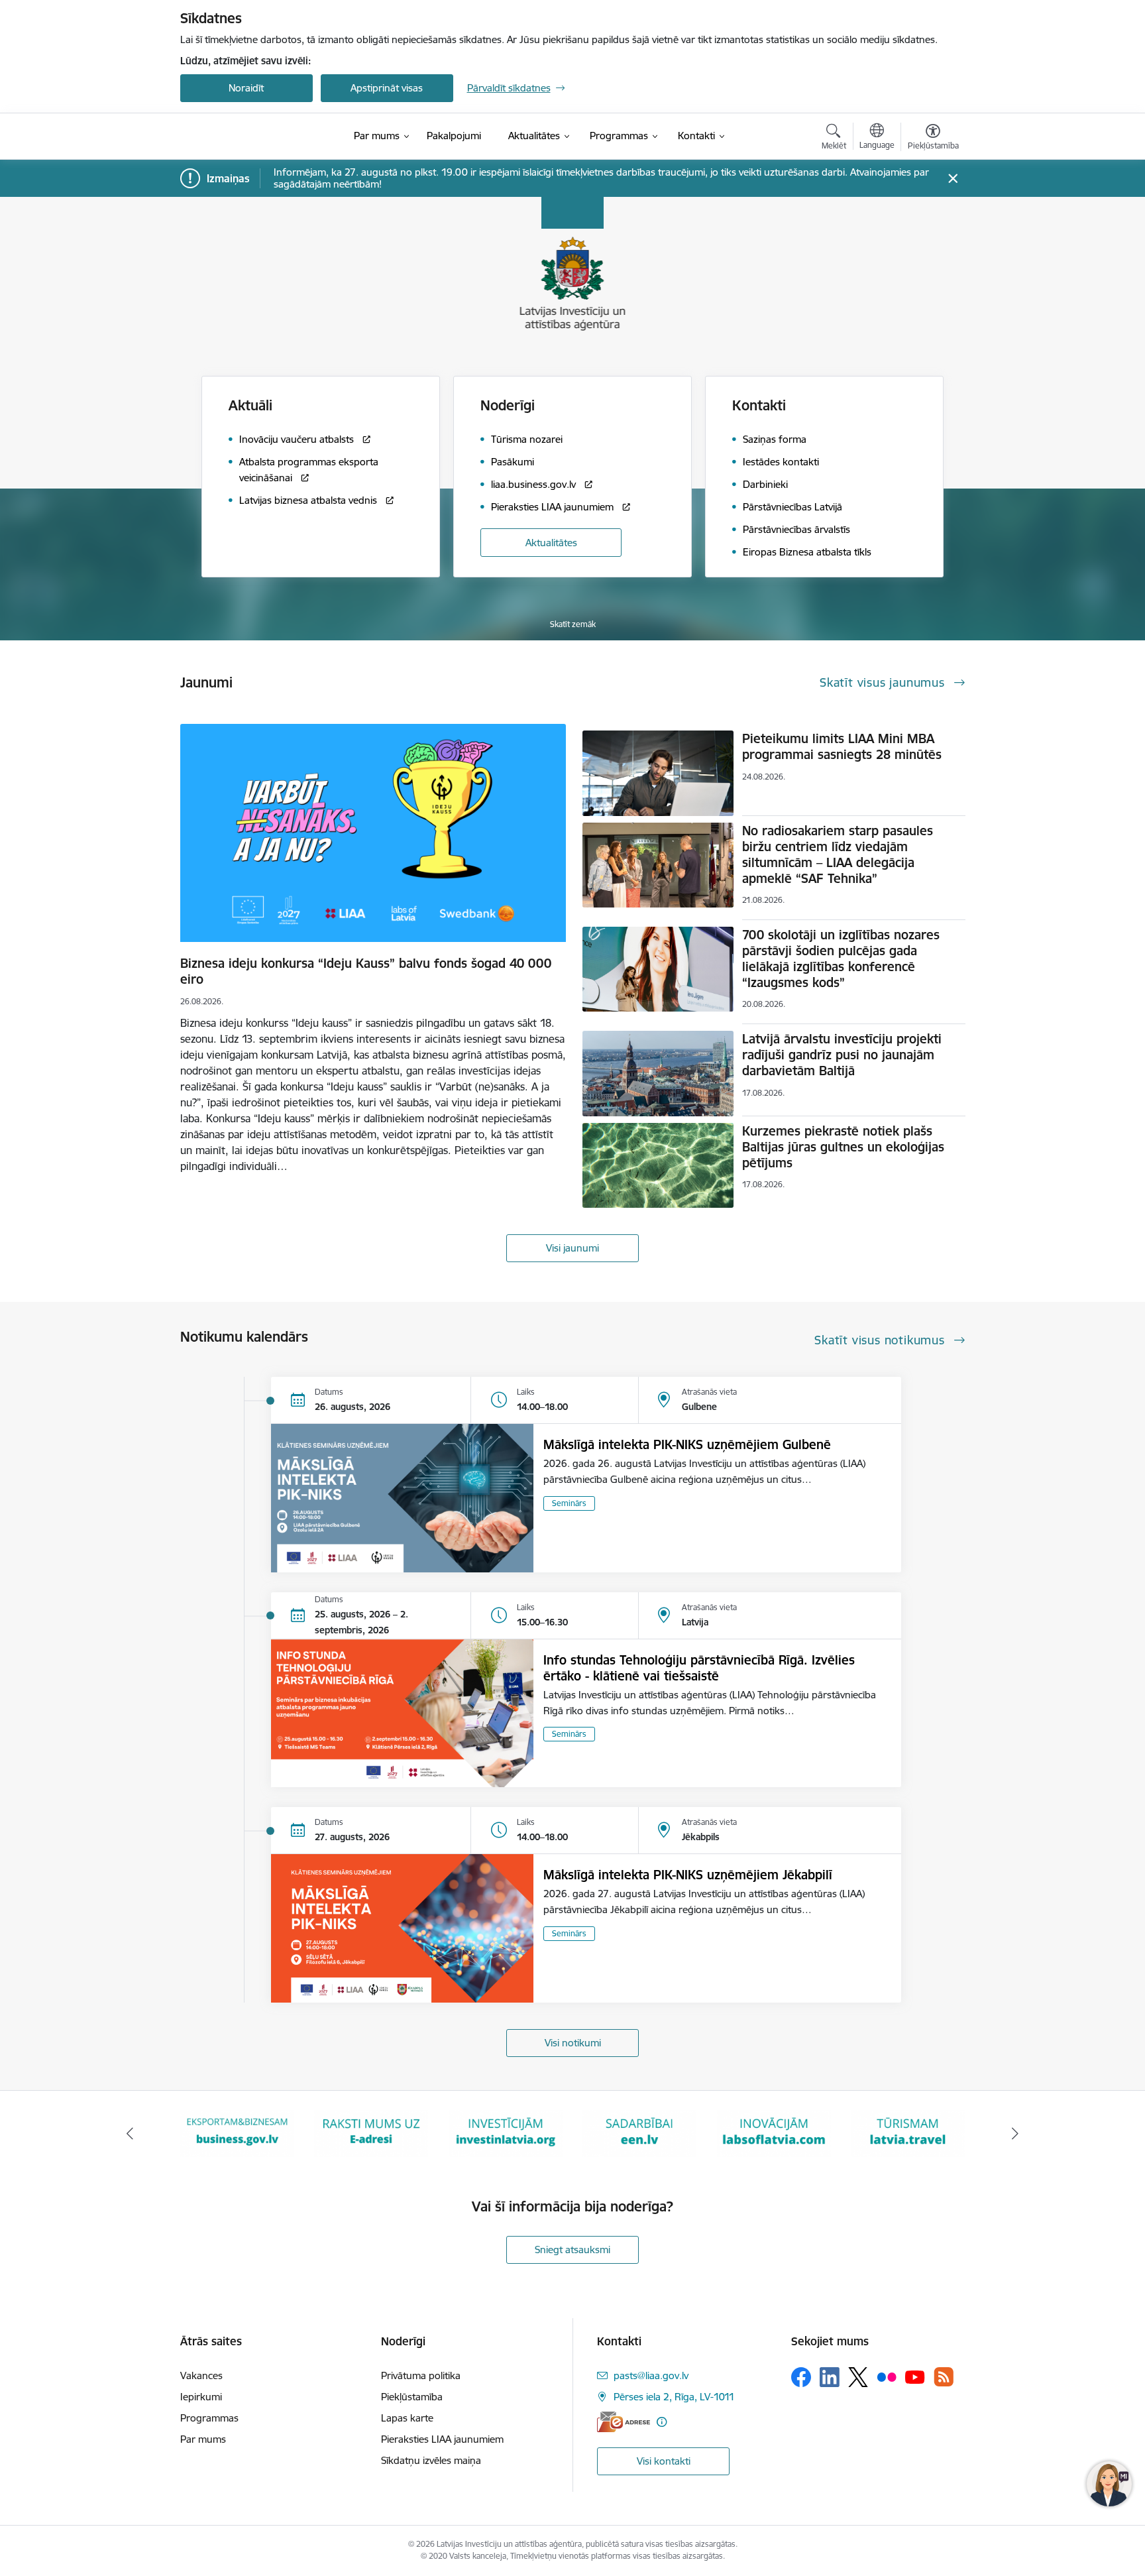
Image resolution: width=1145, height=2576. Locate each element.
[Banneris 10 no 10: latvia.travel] (774, 2133)
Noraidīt (246, 88)
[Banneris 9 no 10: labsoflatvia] (639, 2133)
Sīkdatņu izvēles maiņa (431, 2460)
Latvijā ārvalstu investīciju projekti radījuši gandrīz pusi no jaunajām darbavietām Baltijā (842, 1055)
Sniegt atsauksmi (572, 2250)
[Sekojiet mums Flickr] (887, 2376)
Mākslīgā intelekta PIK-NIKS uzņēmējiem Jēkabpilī (688, 1875)
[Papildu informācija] (662, 2422)
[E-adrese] (624, 2422)
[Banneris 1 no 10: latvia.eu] (908, 2133)
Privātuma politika (421, 2375)
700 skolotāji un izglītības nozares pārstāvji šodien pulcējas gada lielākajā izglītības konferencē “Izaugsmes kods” (841, 959)
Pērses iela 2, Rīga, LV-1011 (674, 2397)
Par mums (203, 2439)
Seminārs (569, 1503)
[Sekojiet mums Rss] (944, 2377)
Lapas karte (407, 2418)
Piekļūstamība (412, 2397)
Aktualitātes (551, 543)
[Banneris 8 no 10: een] (506, 2133)
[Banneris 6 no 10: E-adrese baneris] (237, 2133)
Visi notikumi (573, 2043)
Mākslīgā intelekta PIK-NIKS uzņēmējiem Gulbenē (687, 1444)
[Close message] (953, 179)
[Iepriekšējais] (130, 2134)
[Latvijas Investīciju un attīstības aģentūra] (254, 137)
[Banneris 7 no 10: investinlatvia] (371, 2133)
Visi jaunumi (572, 1248)
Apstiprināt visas (387, 88)
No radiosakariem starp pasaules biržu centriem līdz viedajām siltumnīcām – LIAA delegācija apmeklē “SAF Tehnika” (838, 854)
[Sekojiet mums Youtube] (915, 2376)
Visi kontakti (664, 2461)
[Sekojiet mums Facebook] (801, 2377)
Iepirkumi (201, 2397)
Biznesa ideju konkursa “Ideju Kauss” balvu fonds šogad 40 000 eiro (366, 971)
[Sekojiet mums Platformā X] (858, 2377)
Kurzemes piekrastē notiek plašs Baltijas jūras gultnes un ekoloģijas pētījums (843, 1147)
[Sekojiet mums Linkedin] (830, 2377)
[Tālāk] (1016, 2134)
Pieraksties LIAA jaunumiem (442, 2439)
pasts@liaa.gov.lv (651, 2375)
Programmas (209, 2418)
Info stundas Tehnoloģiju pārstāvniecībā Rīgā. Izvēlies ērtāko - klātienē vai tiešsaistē (699, 1668)
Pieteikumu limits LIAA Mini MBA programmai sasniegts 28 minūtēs (842, 746)
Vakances (201, 2375)
